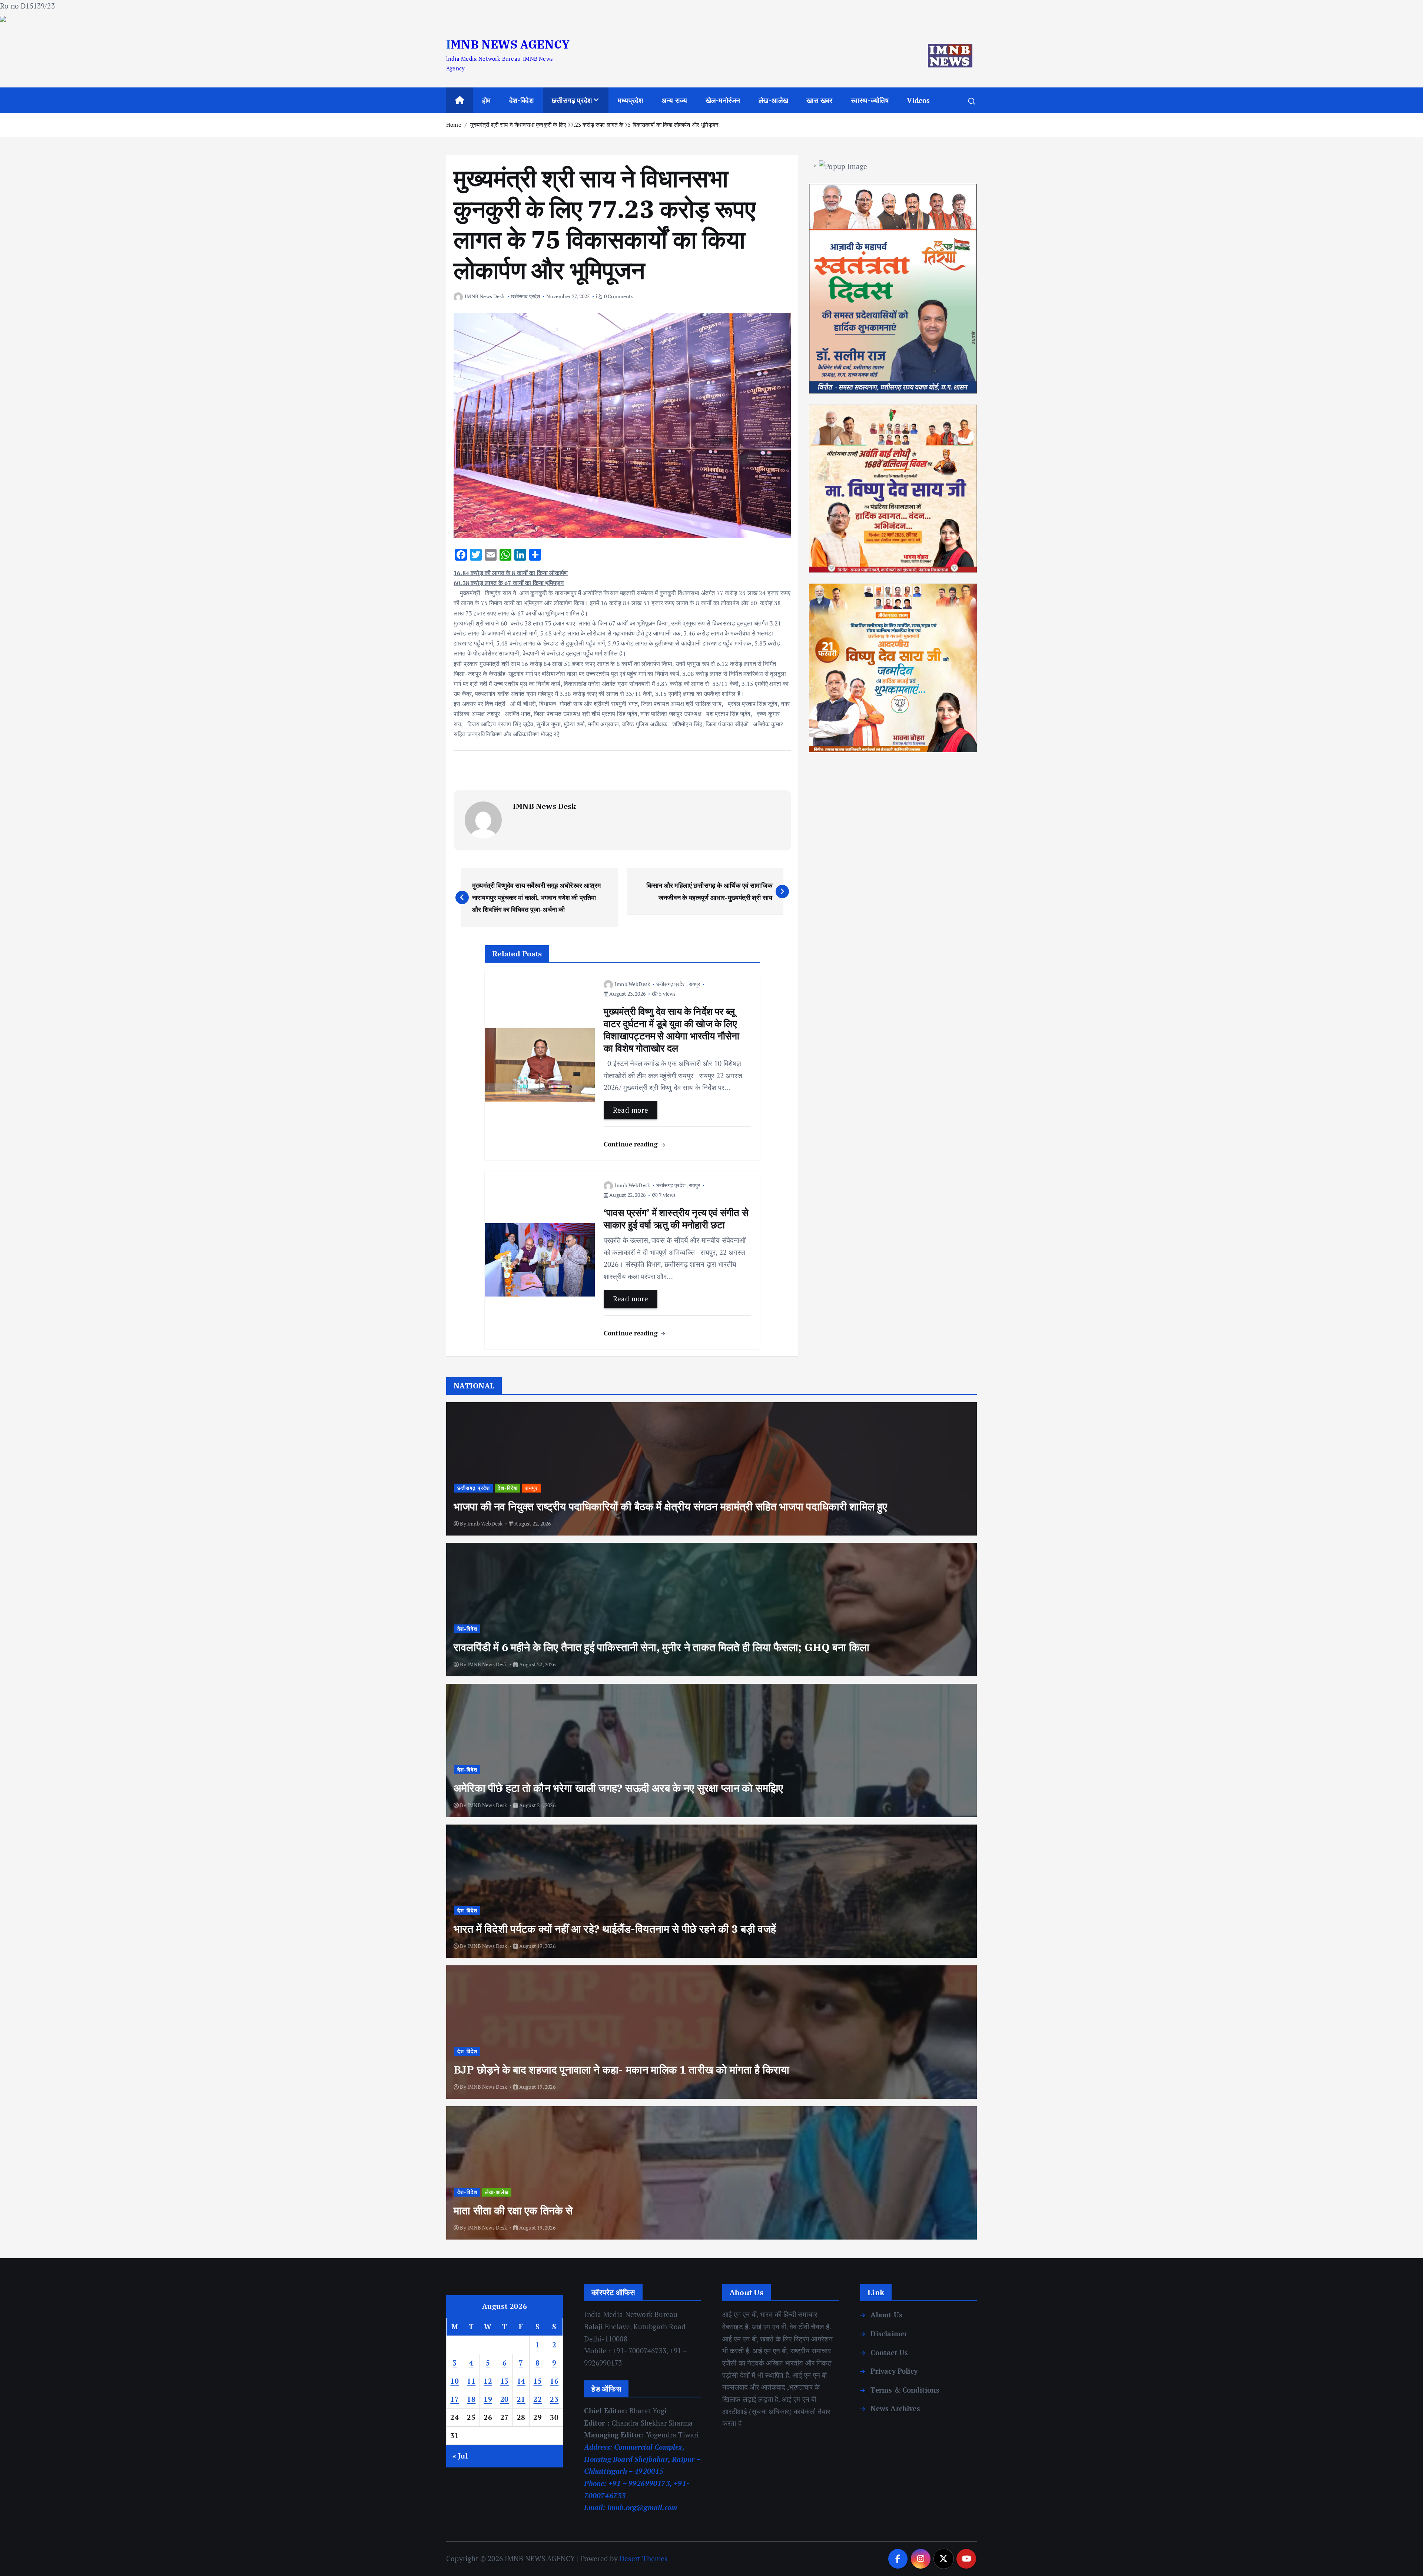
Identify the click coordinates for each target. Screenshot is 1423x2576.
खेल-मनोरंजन (723, 100)
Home (454, 125)
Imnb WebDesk (632, 984)
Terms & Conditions (905, 2390)
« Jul (460, 2456)
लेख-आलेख (773, 100)
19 (488, 2399)
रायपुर (695, 984)
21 (521, 2399)
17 (455, 2399)
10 (455, 2381)
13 (505, 2381)
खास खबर (819, 100)
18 (471, 2399)
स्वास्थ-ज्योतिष (870, 100)
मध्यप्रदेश (630, 100)
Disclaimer (889, 2333)
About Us (886, 2315)
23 (554, 2399)
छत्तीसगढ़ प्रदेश (572, 100)
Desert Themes (644, 2558)
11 (471, 2381)
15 (538, 2381)
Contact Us (889, 2352)
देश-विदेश (521, 100)
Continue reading (632, 1144)
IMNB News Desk (485, 296)
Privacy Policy (894, 2371)
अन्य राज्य (674, 100)
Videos (918, 100)
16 (554, 2381)
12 (488, 2381)
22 (538, 2399)
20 (505, 2399)
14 (521, 2381)
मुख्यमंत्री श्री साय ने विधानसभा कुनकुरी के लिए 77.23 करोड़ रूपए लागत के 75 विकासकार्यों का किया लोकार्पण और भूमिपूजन (594, 125)
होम (486, 100)
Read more (631, 1110)
